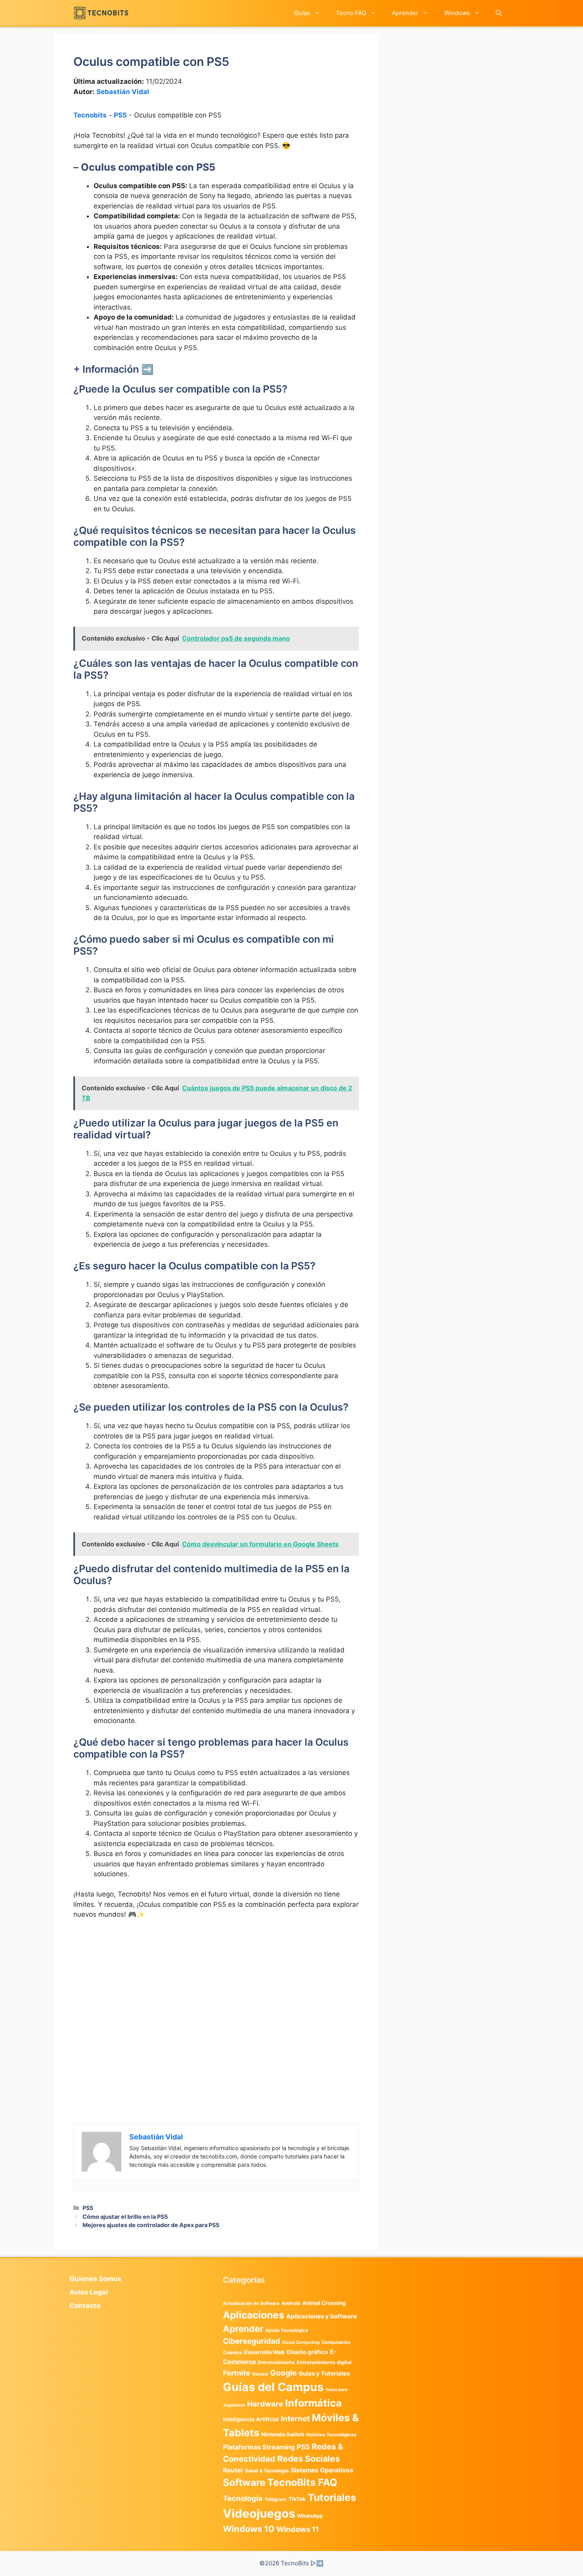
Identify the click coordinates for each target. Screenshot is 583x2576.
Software (244, 2483)
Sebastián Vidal (123, 92)
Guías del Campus (273, 2387)
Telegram (275, 2499)
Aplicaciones (254, 2315)
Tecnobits (90, 115)
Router (233, 2470)
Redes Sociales (309, 2459)
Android (291, 2303)
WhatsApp (310, 2516)
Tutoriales (332, 2497)
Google (283, 2373)
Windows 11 (298, 2529)
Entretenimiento (276, 2362)
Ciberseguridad (251, 2341)
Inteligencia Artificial (251, 2419)
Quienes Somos (95, 2279)
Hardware (265, 2404)
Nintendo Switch (283, 2434)
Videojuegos (259, 2513)
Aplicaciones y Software (322, 2316)
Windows (457, 13)
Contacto (85, 2306)
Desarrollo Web (264, 2352)
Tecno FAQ (351, 13)
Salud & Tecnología (267, 2471)
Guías (302, 13)
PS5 (120, 115)
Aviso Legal (89, 2292)
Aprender (405, 13)
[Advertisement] (216, 1985)
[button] (499, 13)
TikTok (297, 2499)
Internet (295, 2419)
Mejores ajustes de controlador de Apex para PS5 (151, 2225)
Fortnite (237, 2373)
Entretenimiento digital (324, 2362)
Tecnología (243, 2498)
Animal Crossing (324, 2303)
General (260, 2374)
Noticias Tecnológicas (331, 2435)
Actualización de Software (251, 2303)
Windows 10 (249, 2529)
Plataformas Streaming (259, 2447)
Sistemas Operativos (322, 2470)
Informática (314, 2403)
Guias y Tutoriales (324, 2374)
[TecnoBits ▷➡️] (101, 13)
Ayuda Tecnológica (287, 2330)
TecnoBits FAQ (302, 2482)
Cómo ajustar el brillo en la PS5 (125, 2217)
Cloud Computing (301, 2342)
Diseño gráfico (307, 2352)
